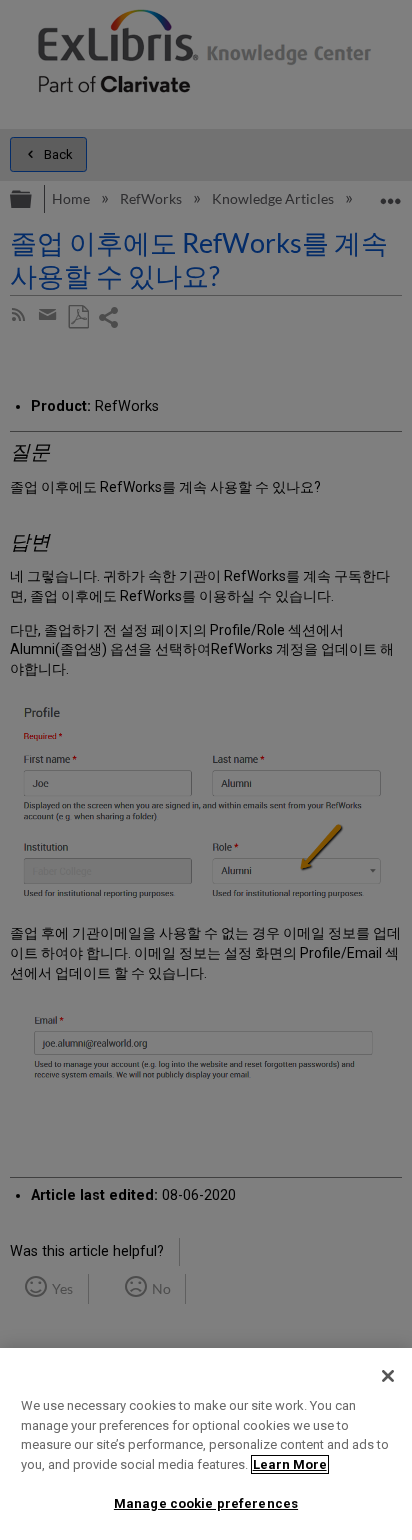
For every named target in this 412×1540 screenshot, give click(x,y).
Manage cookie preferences (206, 1503)
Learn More (290, 1464)
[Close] (388, 1376)
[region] (206, 1444)
